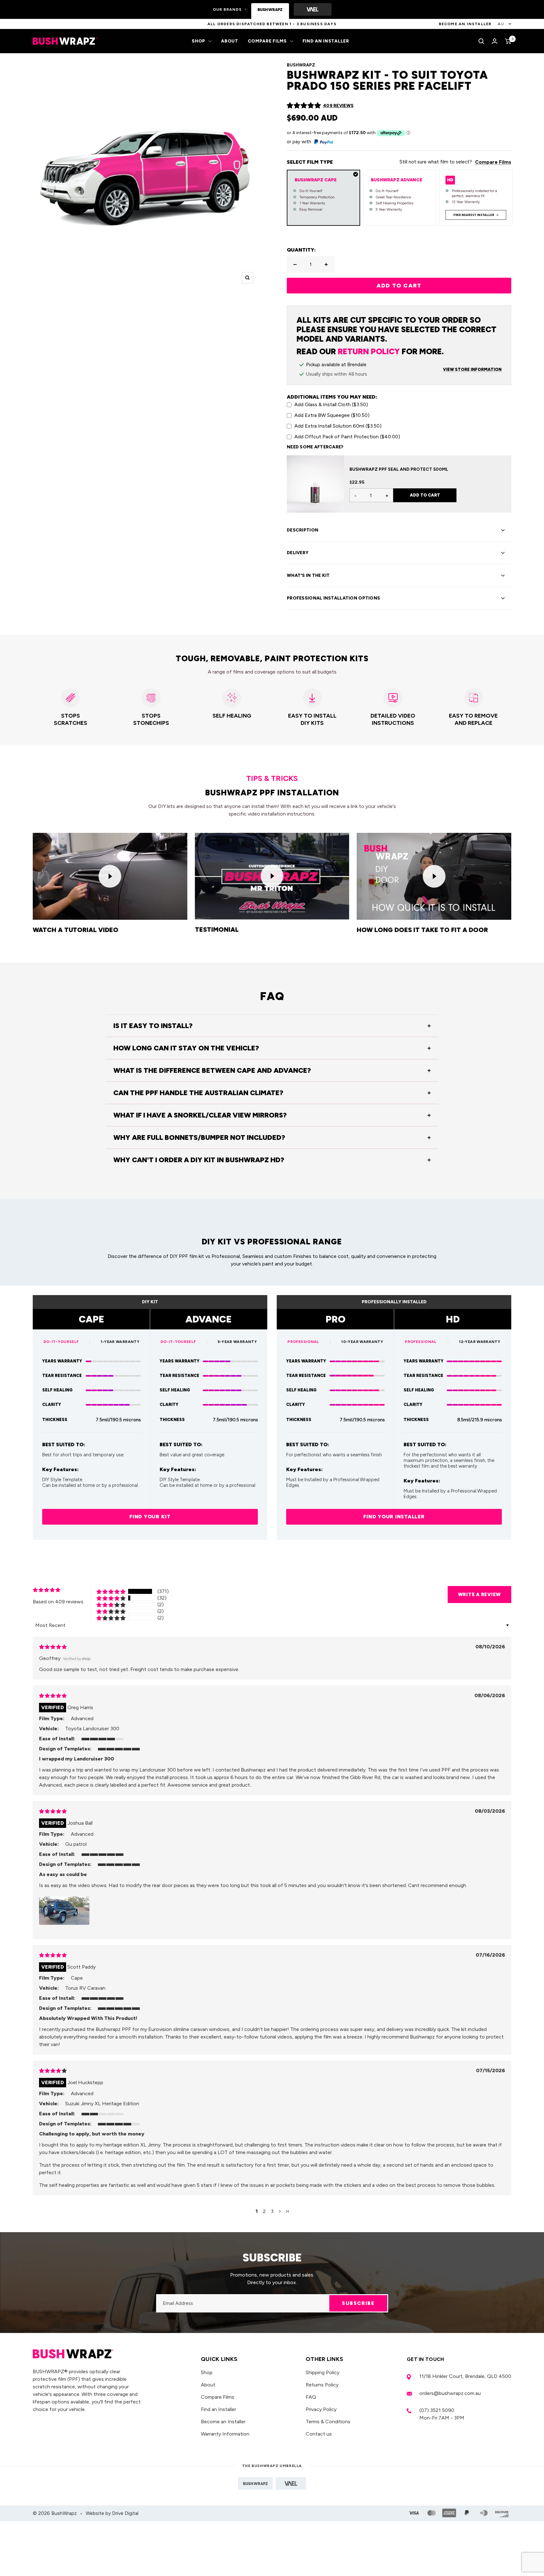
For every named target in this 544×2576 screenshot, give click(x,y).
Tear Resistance (62, 1376)
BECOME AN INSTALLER (465, 24)
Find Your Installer (394, 1517)
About (230, 41)
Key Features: (60, 1470)
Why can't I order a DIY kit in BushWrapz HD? (199, 1160)
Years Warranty (62, 1361)
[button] (304, 105)
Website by (112, 2513)
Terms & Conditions (328, 2422)
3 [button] (272, 2211)
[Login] (495, 41)
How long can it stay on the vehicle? (186, 1048)
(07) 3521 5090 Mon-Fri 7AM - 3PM (442, 2414)
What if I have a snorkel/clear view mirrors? (200, 1115)
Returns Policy (322, 2385)
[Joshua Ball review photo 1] (64, 1911)
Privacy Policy (321, 2409)
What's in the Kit (308, 575)
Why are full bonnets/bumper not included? (199, 1137)
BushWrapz (301, 65)
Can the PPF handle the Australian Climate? (198, 1093)
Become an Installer (223, 2422)
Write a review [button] (480, 1595)
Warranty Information (225, 2434)
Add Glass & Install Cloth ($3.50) (331, 404)
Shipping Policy (323, 2372)
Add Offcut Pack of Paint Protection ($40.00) (347, 437)
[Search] (481, 41)
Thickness (55, 1420)
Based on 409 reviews (58, 1602)
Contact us (319, 2434)
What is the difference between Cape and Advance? (212, 1070)
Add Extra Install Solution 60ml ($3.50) (338, 426)
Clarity (52, 1405)
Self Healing (57, 1390)
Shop (198, 41)
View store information (472, 370)
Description (303, 530)
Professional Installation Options (333, 598)
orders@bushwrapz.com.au (450, 2393)
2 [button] (264, 2211)
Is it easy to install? (153, 1026)
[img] (53, 1647)
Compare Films (267, 41)
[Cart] (508, 41)
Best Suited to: (64, 1445)
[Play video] (110, 876)
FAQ (311, 2397)
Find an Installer (326, 41)
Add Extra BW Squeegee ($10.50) (332, 415)
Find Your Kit (150, 1517)
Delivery (298, 553)
